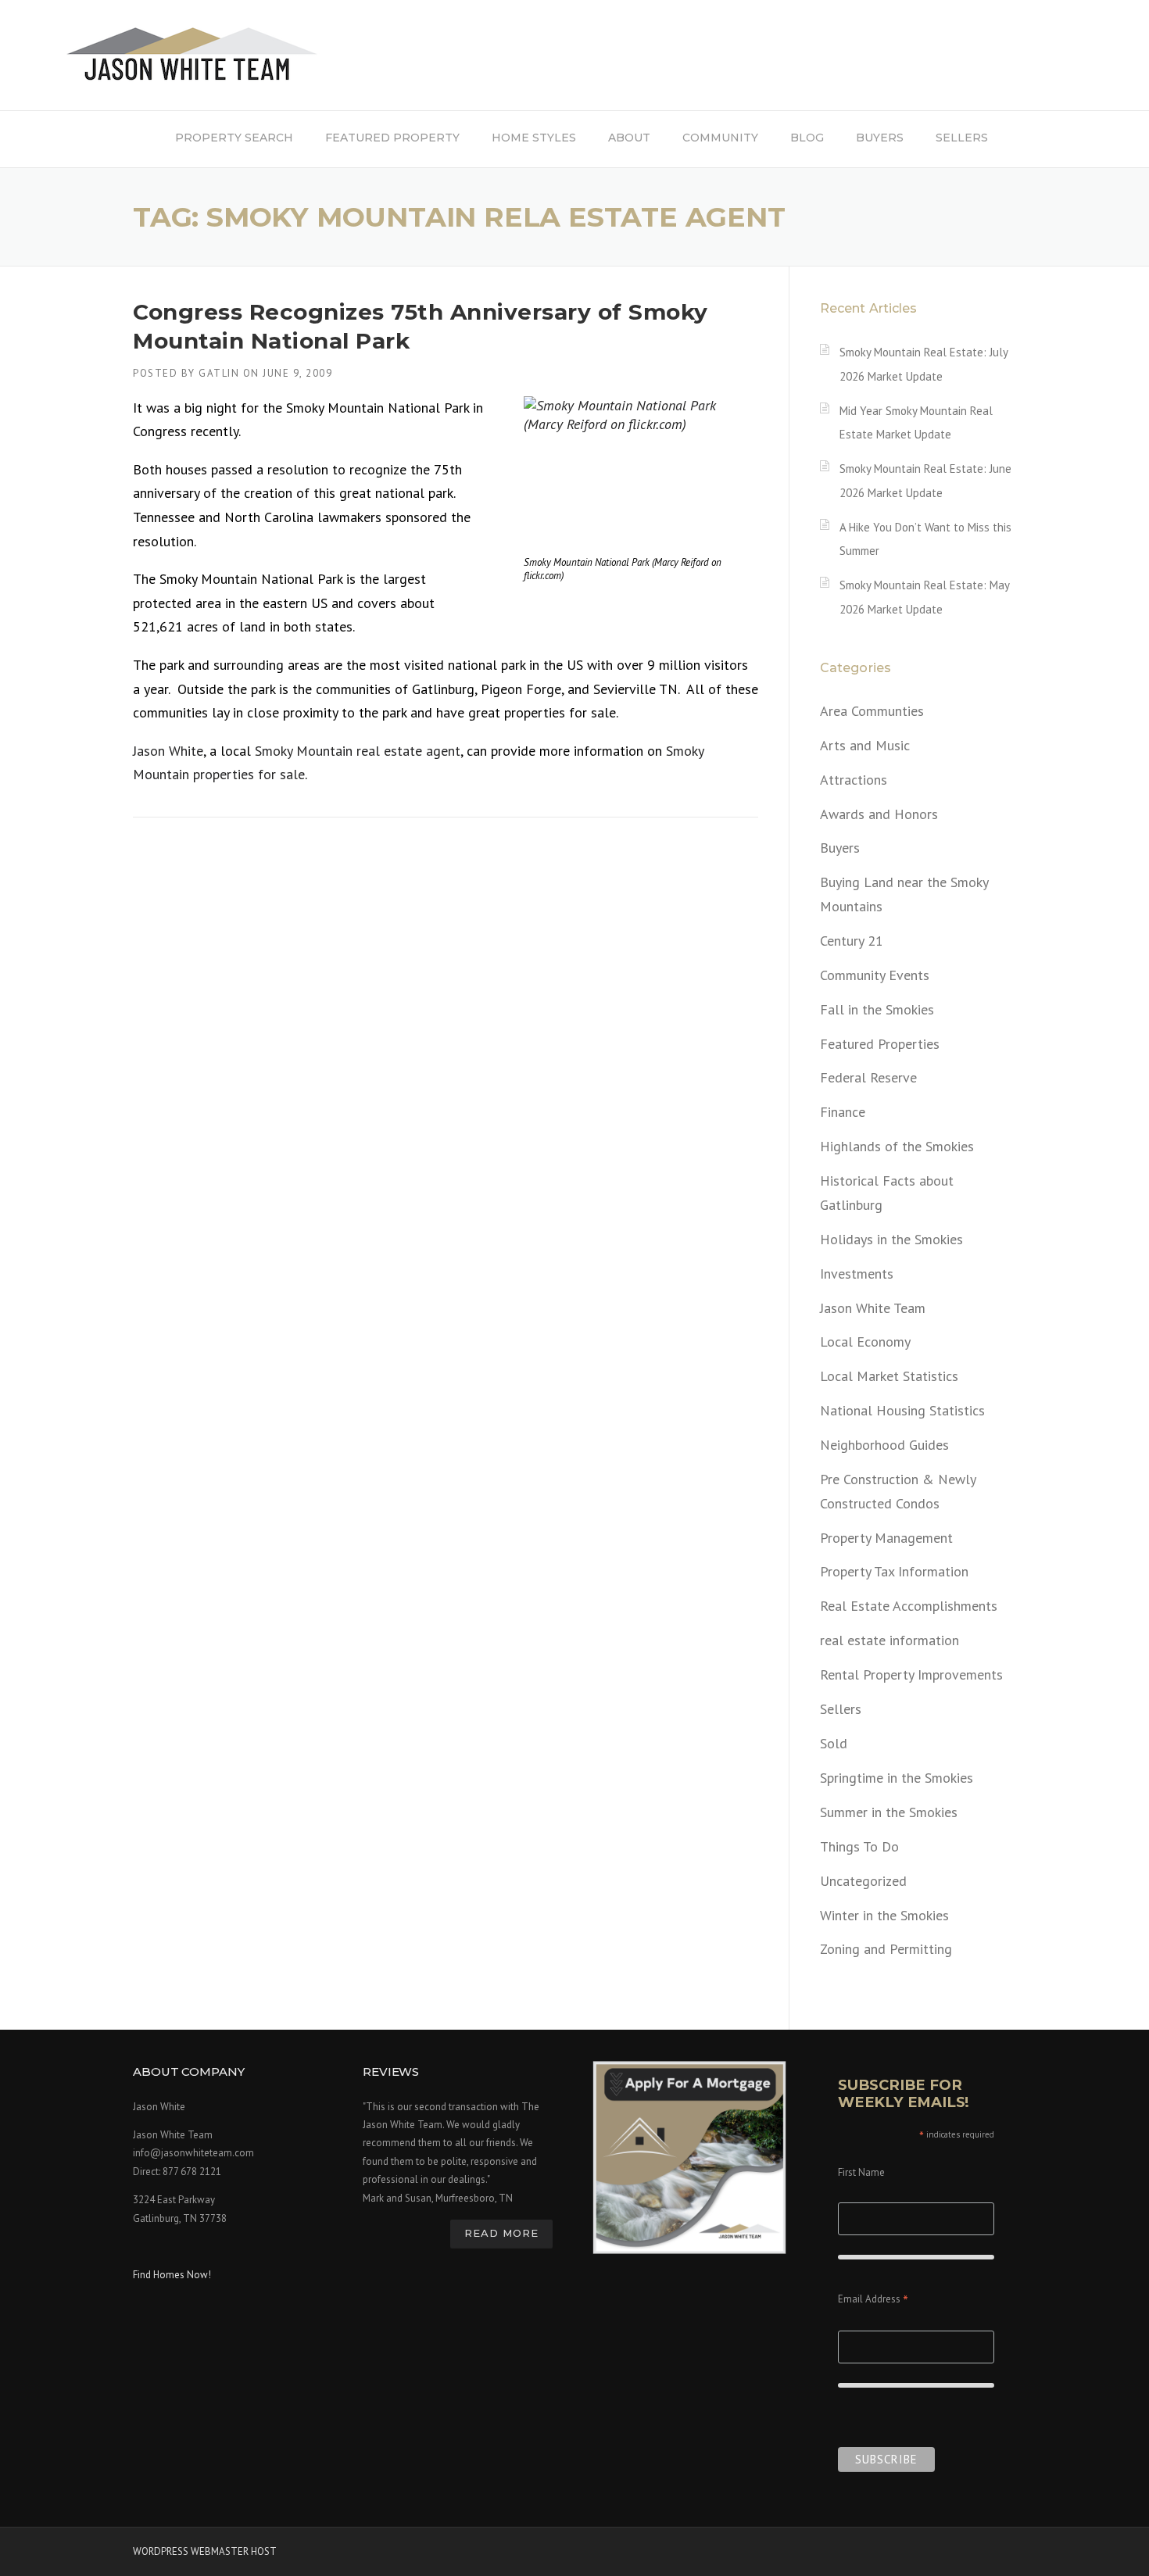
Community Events (875, 975)
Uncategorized (863, 1881)
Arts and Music (865, 745)
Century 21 (852, 941)
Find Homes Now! (172, 2275)
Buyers (840, 848)
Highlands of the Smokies (897, 1146)
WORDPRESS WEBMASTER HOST (205, 2551)
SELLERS (962, 138)
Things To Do (859, 1846)
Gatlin (219, 373)
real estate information (889, 1640)
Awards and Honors (879, 814)
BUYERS (880, 138)
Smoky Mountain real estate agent (358, 751)
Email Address (873, 2301)
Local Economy (865, 1342)
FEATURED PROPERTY (392, 138)
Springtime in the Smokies (897, 1778)
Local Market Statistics (889, 1376)
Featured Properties (880, 1044)
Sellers (841, 1709)
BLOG (807, 138)
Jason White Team (873, 1308)
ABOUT (629, 138)
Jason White (168, 751)
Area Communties (872, 711)
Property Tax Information (894, 1571)
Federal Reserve (868, 1077)
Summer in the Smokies (889, 1812)
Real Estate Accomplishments (909, 1606)
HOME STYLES (534, 138)
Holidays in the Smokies (891, 1239)
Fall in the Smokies (877, 1009)
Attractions (854, 780)
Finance (843, 1112)
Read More (501, 2233)
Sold (834, 1743)
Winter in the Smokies (884, 1915)
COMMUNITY (720, 138)
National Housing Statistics (902, 1410)
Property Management (886, 1538)
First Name (861, 2172)
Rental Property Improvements (911, 1674)
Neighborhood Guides (884, 1445)
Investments (857, 1274)
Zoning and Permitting (886, 1949)
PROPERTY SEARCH (234, 138)
